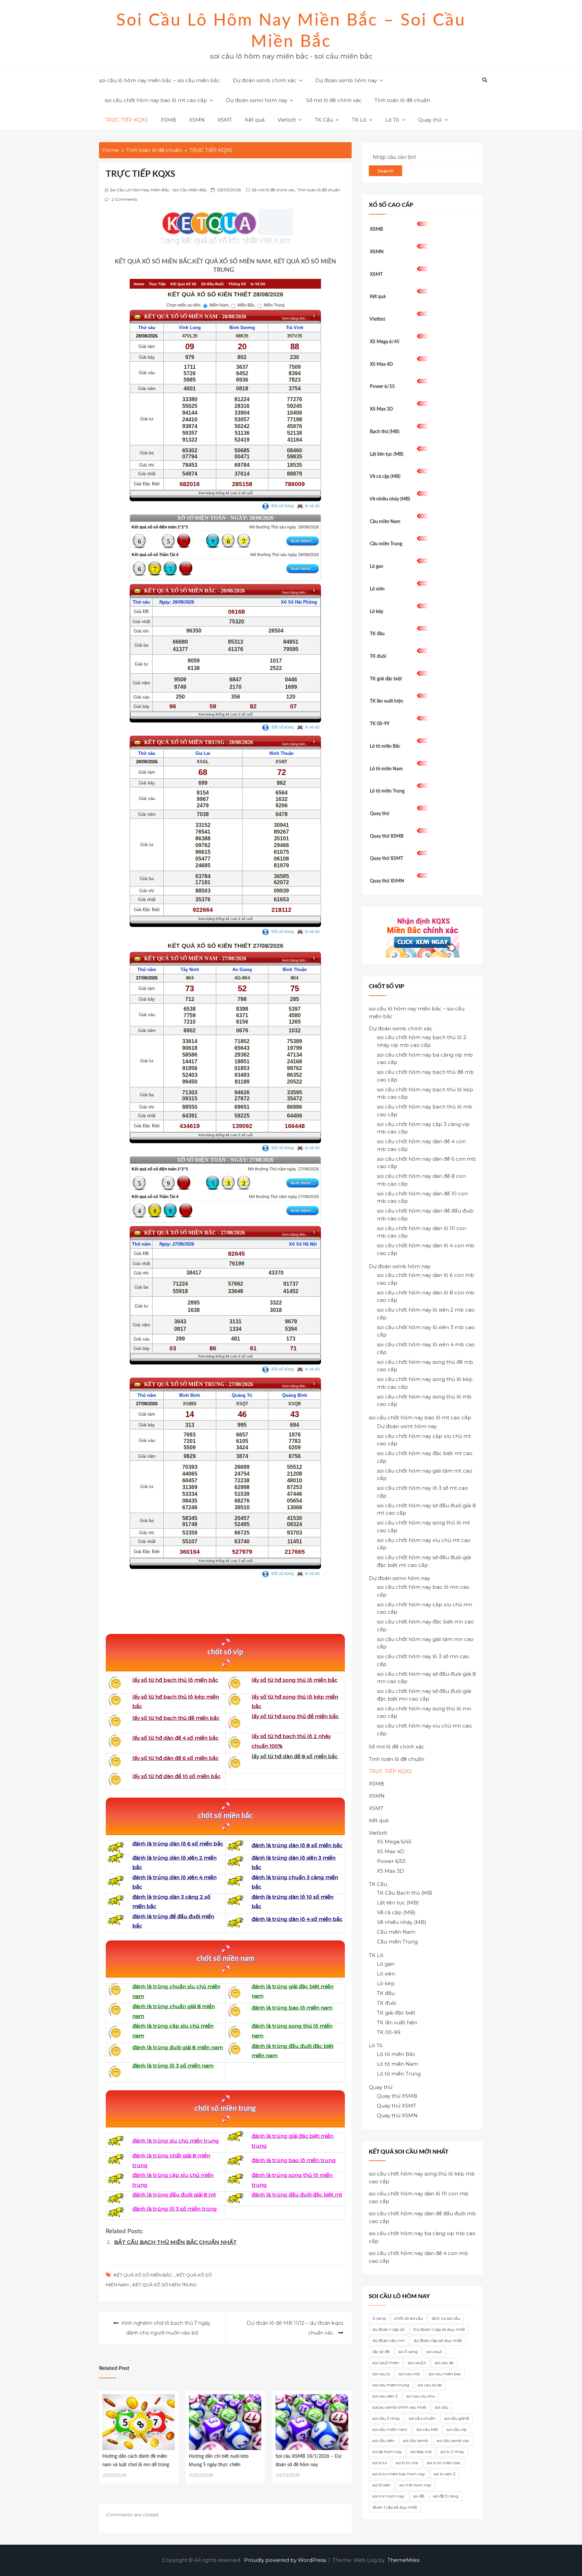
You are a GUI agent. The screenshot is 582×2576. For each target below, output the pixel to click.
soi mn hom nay (389, 2496)
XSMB (168, 120)
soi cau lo (381, 2374)
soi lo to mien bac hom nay (399, 2474)
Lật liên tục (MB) (387, 454)
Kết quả (255, 120)
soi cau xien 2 (385, 2396)
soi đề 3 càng (446, 2496)
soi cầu (442, 2407)
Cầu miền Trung (386, 544)
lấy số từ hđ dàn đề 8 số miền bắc (295, 1756)
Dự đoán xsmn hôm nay (257, 100)
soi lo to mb (407, 2463)
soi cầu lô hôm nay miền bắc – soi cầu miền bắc (159, 80)
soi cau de (444, 2363)
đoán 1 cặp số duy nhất (395, 2507)
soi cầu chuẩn (422, 2418)
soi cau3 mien (386, 2363)
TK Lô (359, 120)
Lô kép (377, 612)
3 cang (379, 2318)
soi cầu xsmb (416, 2440)
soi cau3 (434, 2352)
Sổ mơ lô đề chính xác (334, 100)
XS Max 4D (381, 364)
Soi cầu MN (427, 2429)
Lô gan (377, 567)
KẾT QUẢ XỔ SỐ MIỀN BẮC (143, 2275)
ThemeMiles (403, 2560)
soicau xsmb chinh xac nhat (399, 2407)
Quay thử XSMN (387, 881)
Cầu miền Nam (385, 522)
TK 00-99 (380, 724)
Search (385, 171)
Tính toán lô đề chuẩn (402, 100)
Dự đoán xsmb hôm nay (346, 80)
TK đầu (377, 634)
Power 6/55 (382, 387)
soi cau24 (417, 2363)
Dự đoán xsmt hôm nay (407, 1426)
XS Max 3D (381, 409)
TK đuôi (378, 656)
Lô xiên (377, 589)
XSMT (225, 120)
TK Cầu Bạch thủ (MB (405, 1893)
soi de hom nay (387, 2452)
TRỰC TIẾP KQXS (126, 120)
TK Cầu (324, 120)
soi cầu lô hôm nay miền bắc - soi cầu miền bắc (158, 190)
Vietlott (287, 120)
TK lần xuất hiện (386, 701)
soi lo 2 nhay (452, 2452)
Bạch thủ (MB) (385, 432)
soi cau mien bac (445, 2374)
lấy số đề (381, 2352)
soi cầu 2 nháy (386, 2418)
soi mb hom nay (415, 2485)
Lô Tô (392, 120)
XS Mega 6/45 (385, 342)
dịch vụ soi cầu (446, 2318)
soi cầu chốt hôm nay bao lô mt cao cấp (156, 100)
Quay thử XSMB (387, 836)
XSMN (197, 120)
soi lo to (380, 2463)
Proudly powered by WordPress (286, 2560)
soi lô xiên (382, 2485)
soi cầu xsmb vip (453, 2440)
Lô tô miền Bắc (385, 746)
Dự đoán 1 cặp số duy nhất (439, 2329)
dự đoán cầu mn (389, 2340)
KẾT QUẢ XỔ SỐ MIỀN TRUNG (165, 2285)
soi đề (419, 2496)
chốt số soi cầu (409, 2318)
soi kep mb (421, 2452)
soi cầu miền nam (390, 2429)
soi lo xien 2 (445, 2474)
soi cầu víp (457, 2429)
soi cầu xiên (383, 2440)
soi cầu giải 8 (457, 2418)
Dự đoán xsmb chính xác (265, 80)
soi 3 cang (408, 2352)
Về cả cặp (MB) (385, 477)
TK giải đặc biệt (386, 679)
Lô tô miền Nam (386, 769)
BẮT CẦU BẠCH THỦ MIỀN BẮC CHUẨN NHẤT (175, 2242)
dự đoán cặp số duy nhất (438, 2340)
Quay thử (430, 120)
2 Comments (124, 199)
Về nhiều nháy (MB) (390, 499)
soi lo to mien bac (444, 2463)
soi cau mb (409, 2374)
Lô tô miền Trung (387, 791)
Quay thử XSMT (386, 859)
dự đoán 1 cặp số (389, 2329)
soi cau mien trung (391, 2385)
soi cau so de (430, 2385)
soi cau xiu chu (421, 2396)
